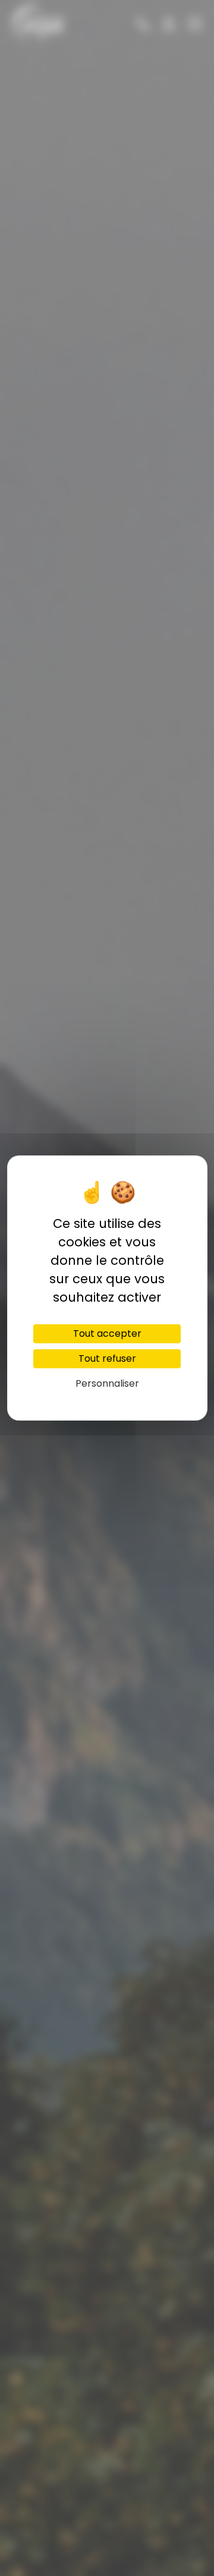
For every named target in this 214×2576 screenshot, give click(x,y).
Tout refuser (107, 1358)
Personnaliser (107, 1383)
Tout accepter (107, 1333)
